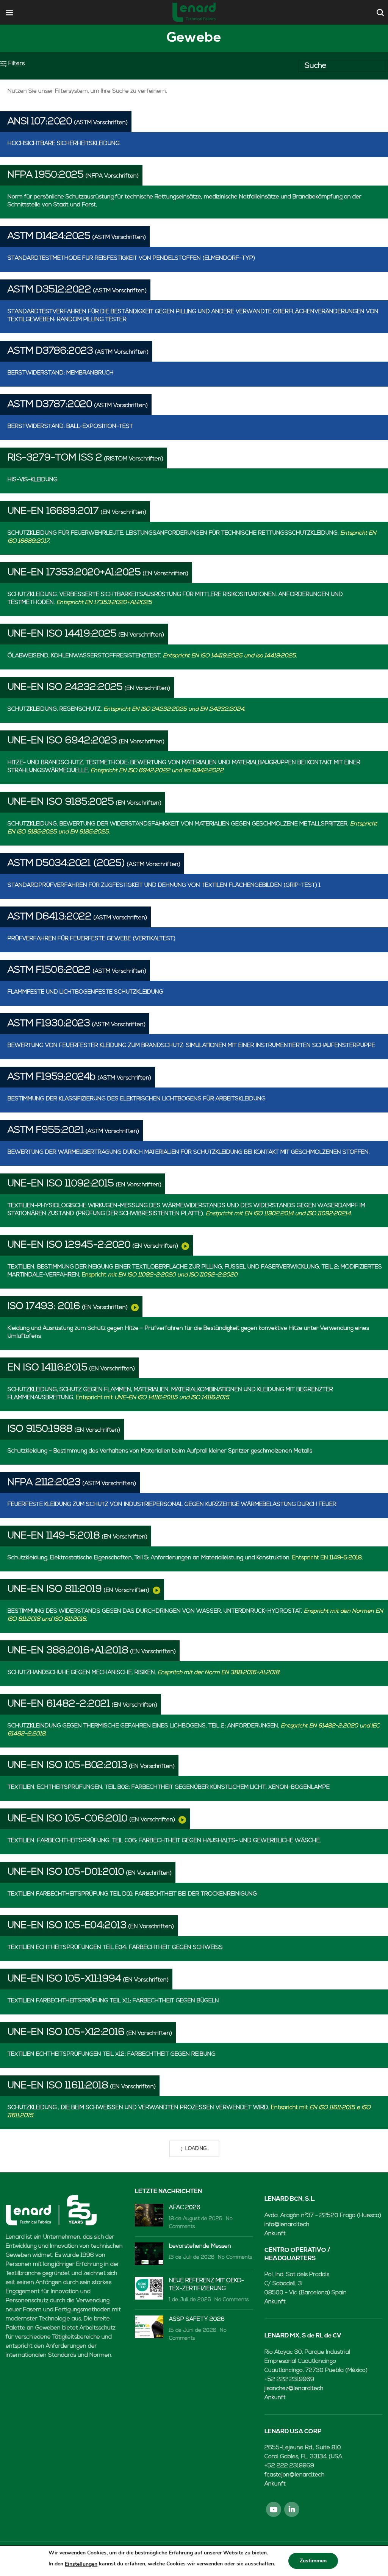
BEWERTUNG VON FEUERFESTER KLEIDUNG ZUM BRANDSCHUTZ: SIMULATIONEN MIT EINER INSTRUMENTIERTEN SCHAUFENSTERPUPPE (191, 1046)
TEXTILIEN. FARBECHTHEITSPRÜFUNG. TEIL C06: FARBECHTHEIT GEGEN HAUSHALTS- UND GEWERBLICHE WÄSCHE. (164, 1841)
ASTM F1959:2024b (52, 1077)
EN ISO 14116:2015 (48, 1368)
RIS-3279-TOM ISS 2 (55, 458)
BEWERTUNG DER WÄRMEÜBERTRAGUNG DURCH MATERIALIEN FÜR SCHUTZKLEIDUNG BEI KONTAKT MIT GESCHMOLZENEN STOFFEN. (189, 1152)
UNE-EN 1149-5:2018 (54, 1536)
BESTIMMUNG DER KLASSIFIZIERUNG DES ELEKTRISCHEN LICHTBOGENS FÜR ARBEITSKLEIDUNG (137, 1099)
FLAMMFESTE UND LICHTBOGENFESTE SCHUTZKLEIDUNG (85, 992)
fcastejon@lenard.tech (294, 2475)
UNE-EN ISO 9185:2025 (61, 802)
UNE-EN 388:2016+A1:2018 (68, 1651)
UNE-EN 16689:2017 (53, 511)
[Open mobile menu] (9, 12)
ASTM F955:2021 (46, 1130)
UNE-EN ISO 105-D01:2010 (66, 1872)
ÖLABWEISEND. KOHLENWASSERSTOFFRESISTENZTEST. (152, 656)
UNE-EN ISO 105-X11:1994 (64, 1979)
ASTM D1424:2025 (49, 236)
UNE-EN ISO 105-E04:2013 (67, 1926)
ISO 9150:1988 (40, 1429)
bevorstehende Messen (200, 2246)
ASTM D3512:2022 (49, 290)
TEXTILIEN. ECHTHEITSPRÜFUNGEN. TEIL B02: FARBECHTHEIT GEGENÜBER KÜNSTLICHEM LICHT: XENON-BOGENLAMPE (169, 1787)
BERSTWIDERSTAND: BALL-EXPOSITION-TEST (70, 427)
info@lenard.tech (287, 2225)
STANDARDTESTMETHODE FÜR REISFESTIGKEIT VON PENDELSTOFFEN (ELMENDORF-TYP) (131, 258)
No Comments (235, 2257)
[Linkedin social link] (292, 2509)
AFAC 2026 (185, 2208)
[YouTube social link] (274, 2509)
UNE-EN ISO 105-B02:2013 (67, 1765)
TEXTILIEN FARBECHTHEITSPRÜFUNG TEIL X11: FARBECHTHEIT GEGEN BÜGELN (113, 2001)
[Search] (379, 12)
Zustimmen (313, 2561)
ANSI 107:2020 (40, 122)
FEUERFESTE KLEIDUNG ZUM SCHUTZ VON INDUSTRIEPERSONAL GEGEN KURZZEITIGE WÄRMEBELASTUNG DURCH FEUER (172, 1505)
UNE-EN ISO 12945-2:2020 (69, 1245)
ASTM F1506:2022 (49, 970)
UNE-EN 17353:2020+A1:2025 (74, 573)
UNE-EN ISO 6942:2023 (62, 741)
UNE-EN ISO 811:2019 (55, 1589)
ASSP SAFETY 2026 (197, 2319)
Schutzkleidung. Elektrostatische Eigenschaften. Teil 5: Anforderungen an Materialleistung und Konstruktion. (185, 1558)
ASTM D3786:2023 (50, 351)
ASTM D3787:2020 (50, 405)
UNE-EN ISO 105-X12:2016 (66, 2032)
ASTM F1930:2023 (49, 1024)
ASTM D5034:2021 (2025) (66, 864)
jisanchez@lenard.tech (294, 2389)
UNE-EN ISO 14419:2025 (62, 634)
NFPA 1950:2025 (46, 175)
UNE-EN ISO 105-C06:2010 (68, 1819)
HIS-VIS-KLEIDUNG (33, 480)
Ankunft (275, 2234)
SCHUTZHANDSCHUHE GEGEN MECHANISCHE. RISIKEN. (144, 1673)
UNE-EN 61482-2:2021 (59, 1704)
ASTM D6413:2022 (50, 917)
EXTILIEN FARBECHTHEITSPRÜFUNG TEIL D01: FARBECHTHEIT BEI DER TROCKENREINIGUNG (132, 1894)
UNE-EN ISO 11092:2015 (61, 1184)
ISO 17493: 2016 (44, 1307)
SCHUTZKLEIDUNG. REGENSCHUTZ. (127, 709)
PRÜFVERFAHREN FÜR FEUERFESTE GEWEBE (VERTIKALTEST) (92, 939)
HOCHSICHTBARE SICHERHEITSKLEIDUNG (64, 144)
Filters (16, 64)
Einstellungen (81, 2564)
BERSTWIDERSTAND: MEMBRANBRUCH (61, 373)
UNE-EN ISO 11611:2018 (58, 2086)
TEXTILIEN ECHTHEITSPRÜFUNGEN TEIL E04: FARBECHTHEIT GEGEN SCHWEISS (115, 1948)
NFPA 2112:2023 (44, 1483)
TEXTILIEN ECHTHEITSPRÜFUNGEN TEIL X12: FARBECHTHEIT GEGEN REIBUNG (112, 2054)
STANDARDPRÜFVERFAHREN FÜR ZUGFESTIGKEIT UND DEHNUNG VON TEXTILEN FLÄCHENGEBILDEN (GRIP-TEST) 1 (164, 885)
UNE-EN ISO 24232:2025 (65, 687)
